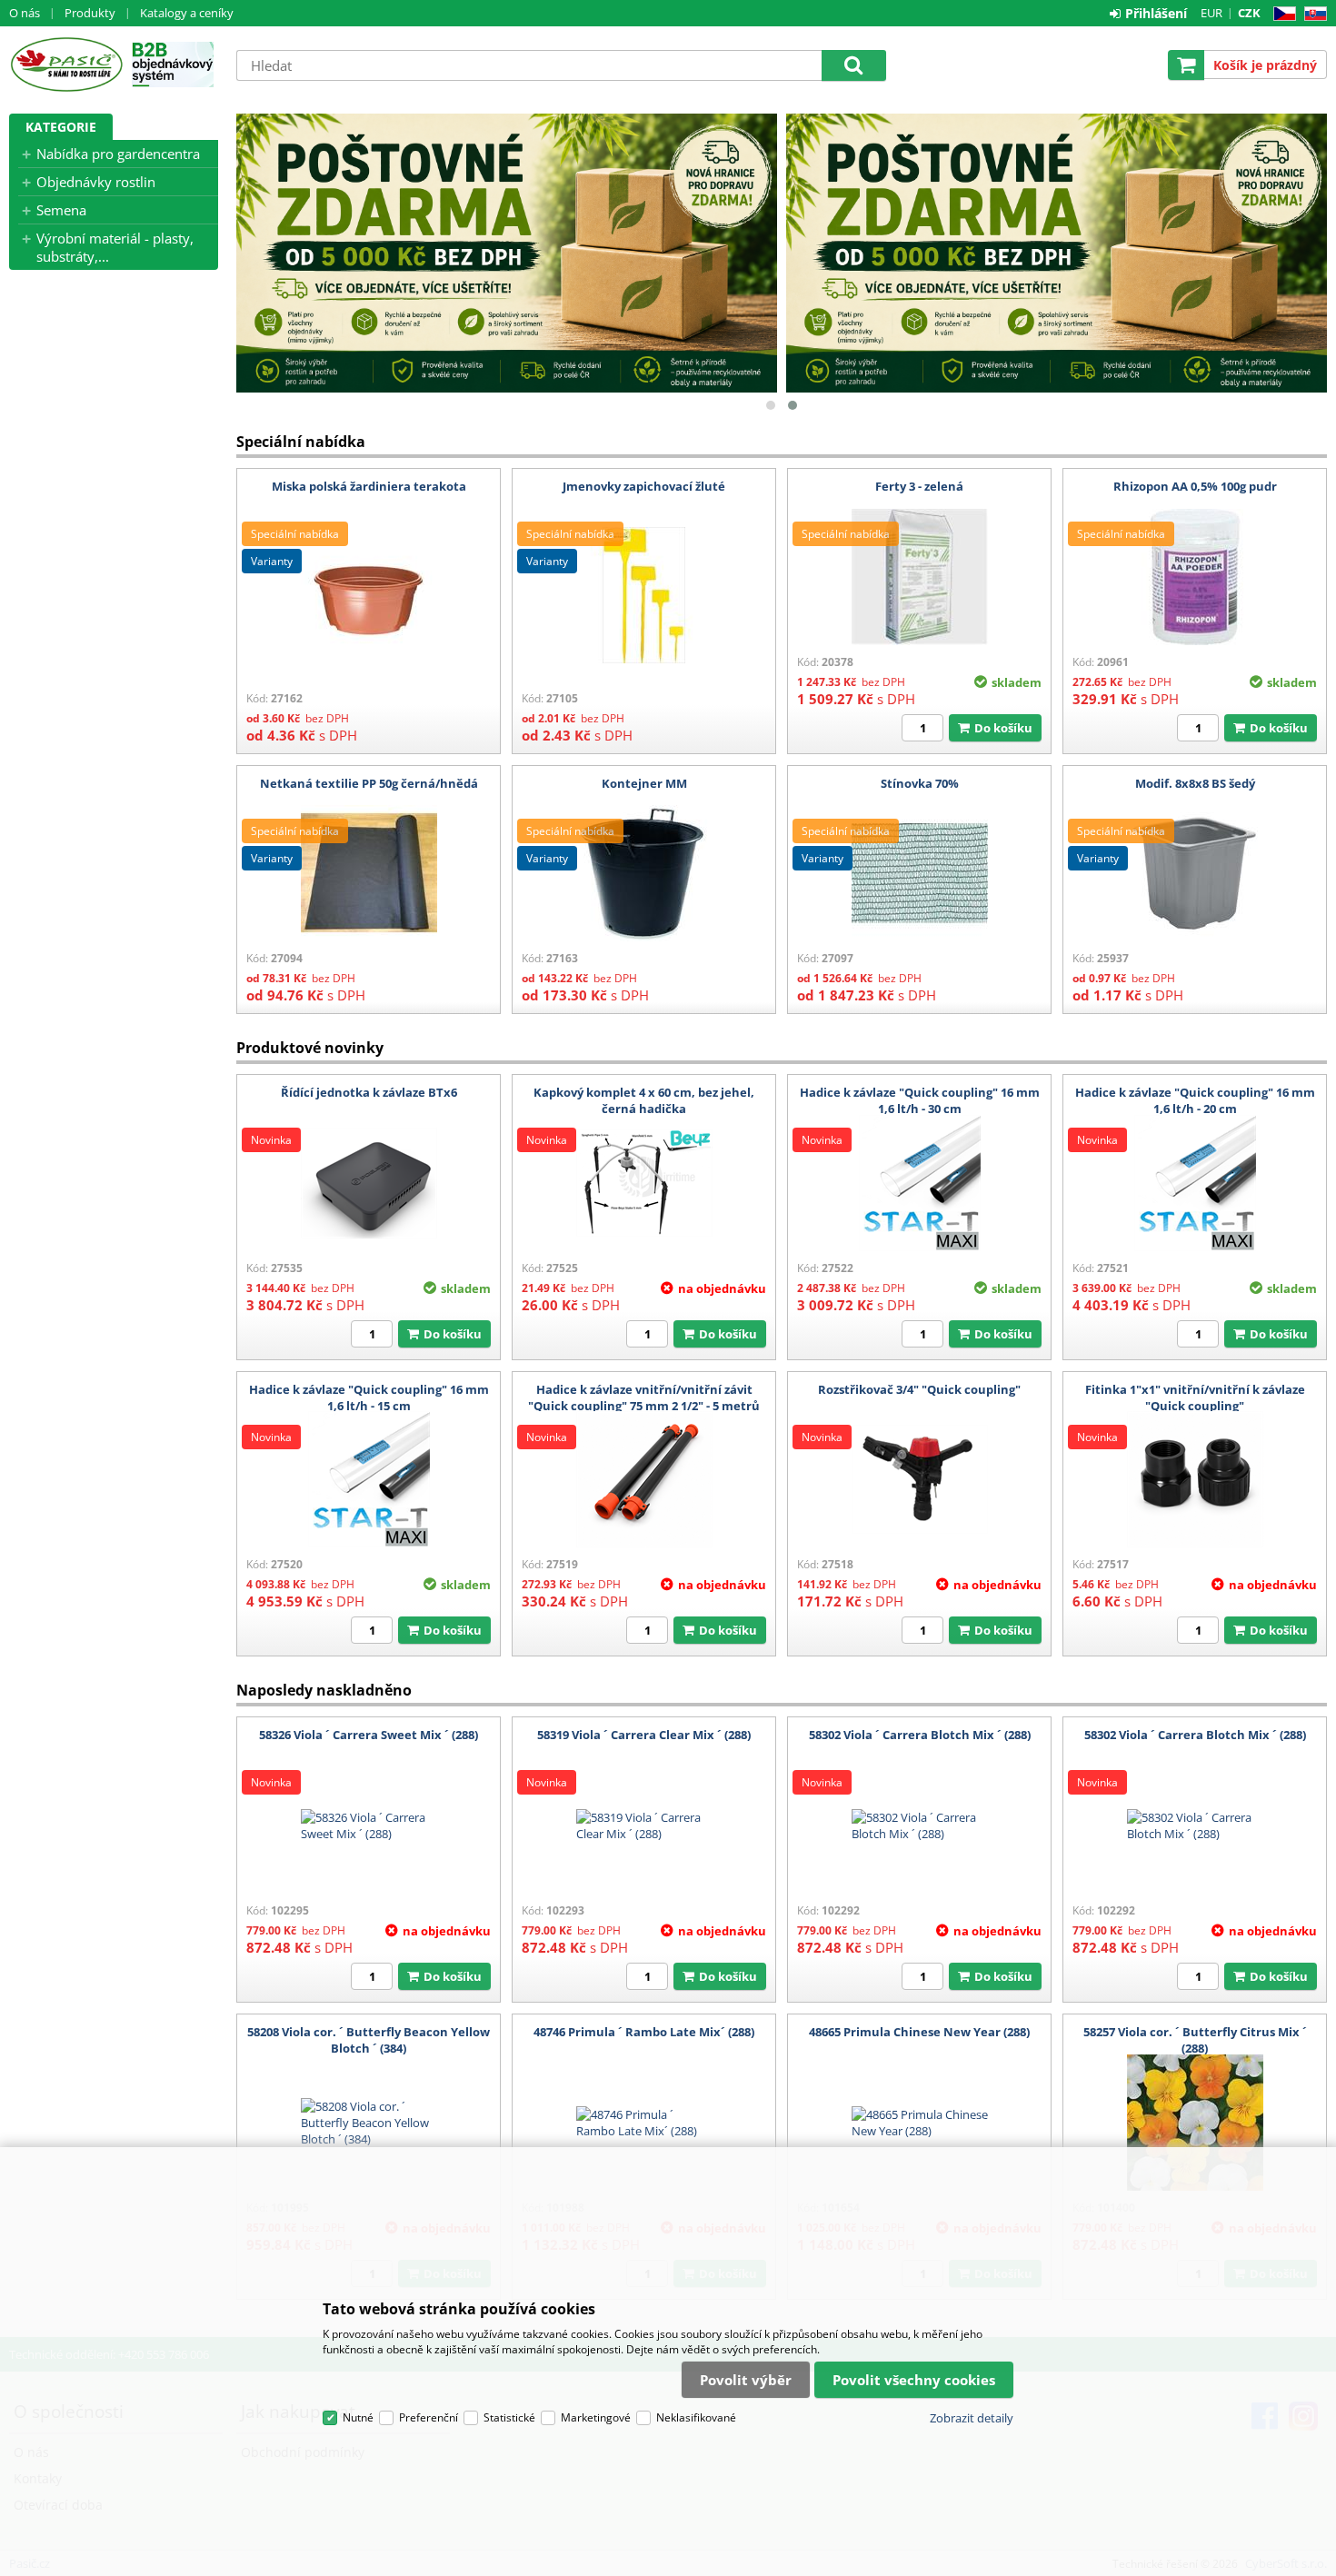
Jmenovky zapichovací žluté (644, 486)
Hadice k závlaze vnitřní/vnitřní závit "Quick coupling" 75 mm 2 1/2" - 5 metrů (644, 1397)
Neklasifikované (696, 2417)
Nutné (358, 2417)
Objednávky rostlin (96, 182)
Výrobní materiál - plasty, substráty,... (115, 247)
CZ (1281, 14)
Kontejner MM (644, 783)
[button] (771, 405)
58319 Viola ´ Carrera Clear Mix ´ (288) (644, 1735)
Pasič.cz (66, 65)
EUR (1211, 13)
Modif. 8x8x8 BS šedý (1195, 783)
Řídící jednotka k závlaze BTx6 (369, 1092)
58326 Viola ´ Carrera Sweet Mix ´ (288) (369, 1735)
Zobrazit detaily (972, 2418)
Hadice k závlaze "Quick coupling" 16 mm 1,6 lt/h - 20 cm (1195, 1100)
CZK (1249, 13)
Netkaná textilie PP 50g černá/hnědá (369, 783)
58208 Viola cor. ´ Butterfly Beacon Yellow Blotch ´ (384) (369, 2040)
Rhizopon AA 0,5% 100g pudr (1195, 486)
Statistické (509, 2417)
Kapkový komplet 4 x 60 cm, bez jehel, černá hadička (644, 1100)
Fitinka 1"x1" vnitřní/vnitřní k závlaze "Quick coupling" (1195, 1397)
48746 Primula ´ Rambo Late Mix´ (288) (644, 2032)
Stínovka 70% (920, 783)
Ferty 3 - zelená (919, 486)
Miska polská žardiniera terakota (369, 486)
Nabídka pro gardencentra (118, 154)
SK (1312, 14)
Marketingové (596, 2417)
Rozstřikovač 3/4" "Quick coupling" (919, 1389)
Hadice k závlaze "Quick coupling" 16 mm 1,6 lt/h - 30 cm (920, 1100)
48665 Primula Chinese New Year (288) (919, 2032)
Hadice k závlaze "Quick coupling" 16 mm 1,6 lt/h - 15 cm (369, 1397)
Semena (61, 210)
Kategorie (61, 127)
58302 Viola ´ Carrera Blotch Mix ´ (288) (920, 1735)
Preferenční (429, 2417)
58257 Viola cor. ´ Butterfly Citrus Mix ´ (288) (1195, 2040)
